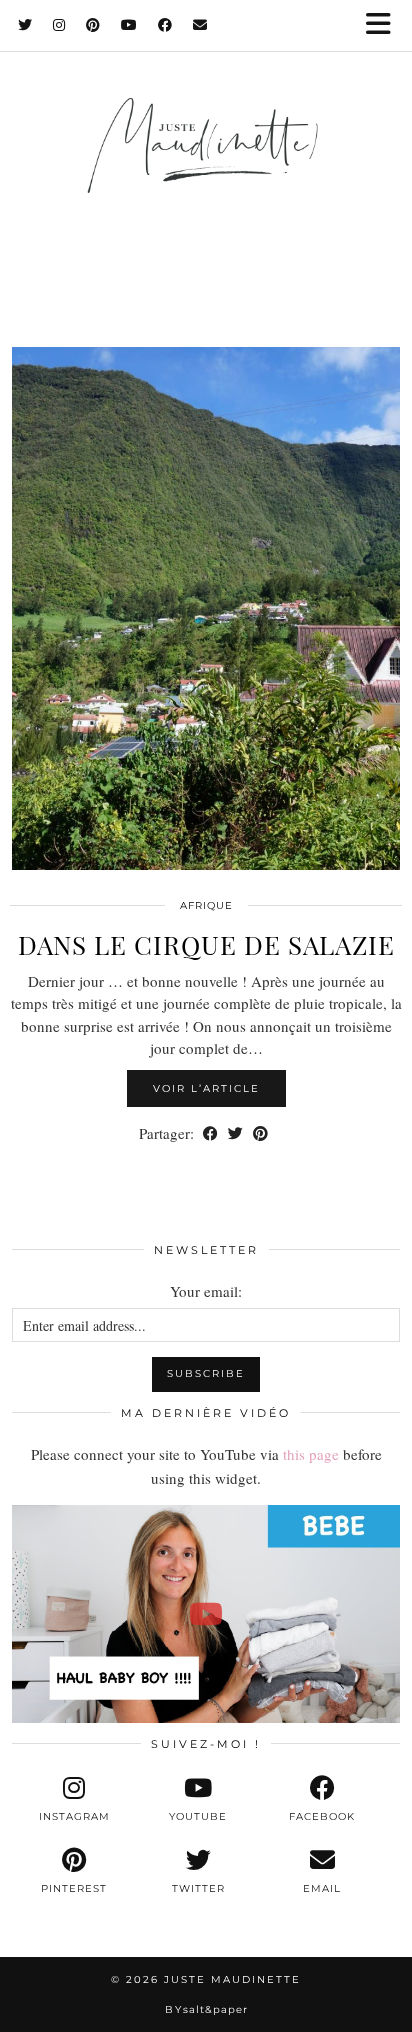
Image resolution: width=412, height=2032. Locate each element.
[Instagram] (59, 25)
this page (311, 1454)
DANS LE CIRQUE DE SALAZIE (206, 944)
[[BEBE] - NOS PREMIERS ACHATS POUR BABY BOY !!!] (206, 1614)
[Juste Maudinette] (206, 166)
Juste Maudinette (232, 1979)
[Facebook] (165, 25)
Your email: (206, 1291)
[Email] (200, 25)
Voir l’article (206, 1088)
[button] (385, 25)
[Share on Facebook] (210, 1133)
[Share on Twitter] (235, 1133)
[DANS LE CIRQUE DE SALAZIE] (206, 608)
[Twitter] (25, 25)
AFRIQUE (206, 905)
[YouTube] (129, 25)
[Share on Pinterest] (260, 1133)
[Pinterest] (93, 25)
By (206, 2009)
